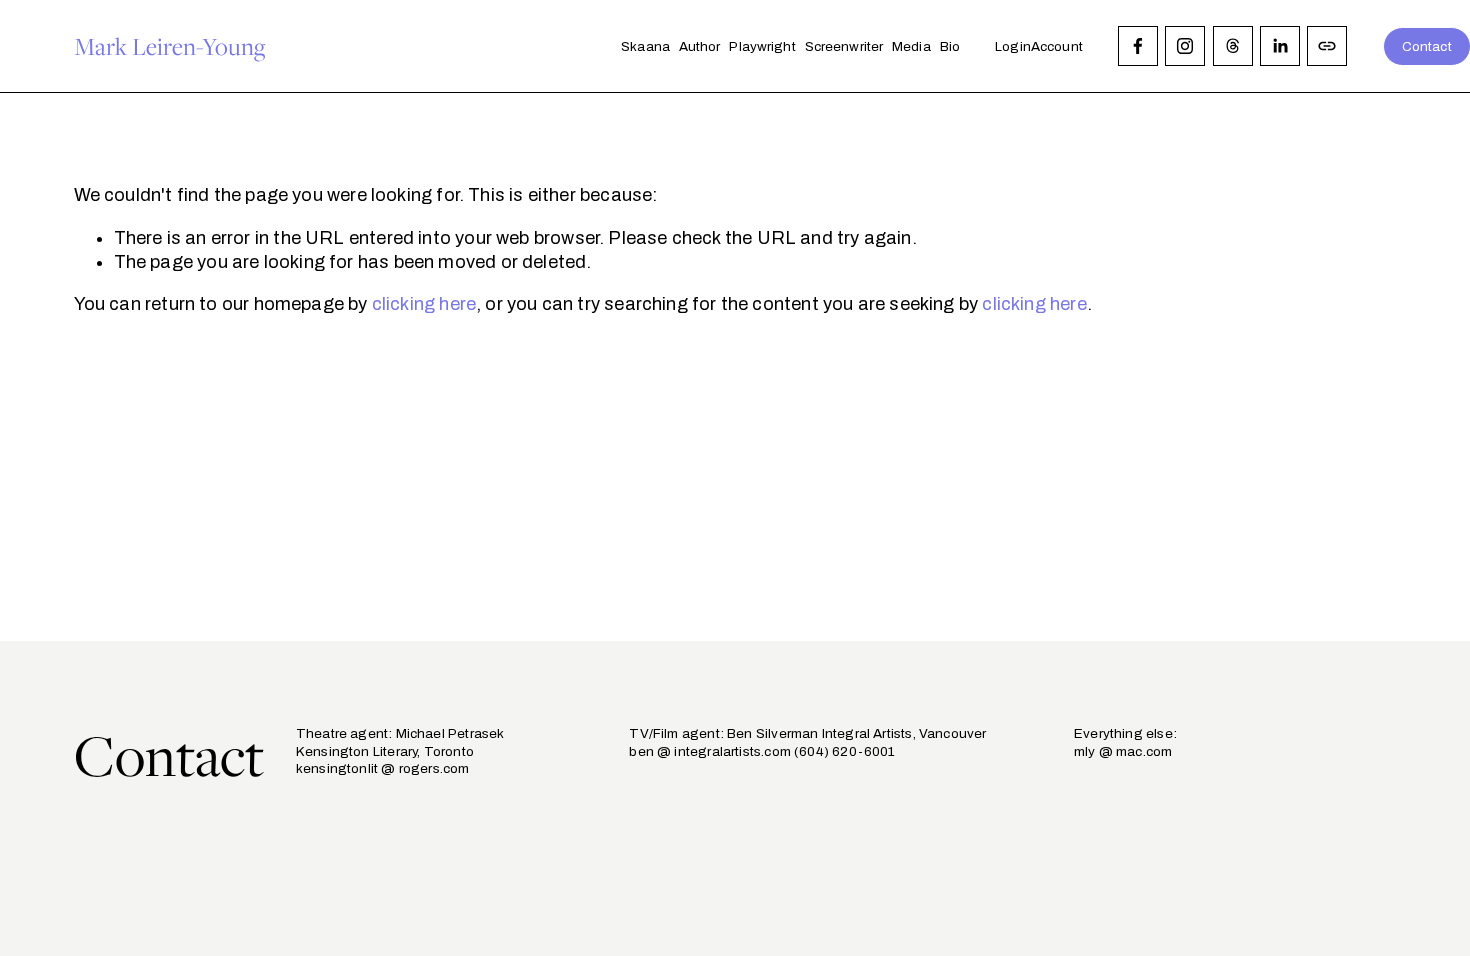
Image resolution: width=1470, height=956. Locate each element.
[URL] (1327, 46)
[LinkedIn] (1280, 46)
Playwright (762, 46)
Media (911, 46)
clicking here (424, 304)
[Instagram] (1185, 46)
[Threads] (1233, 46)
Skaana (645, 46)
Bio (950, 46)
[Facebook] (1138, 46)
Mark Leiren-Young (170, 46)
